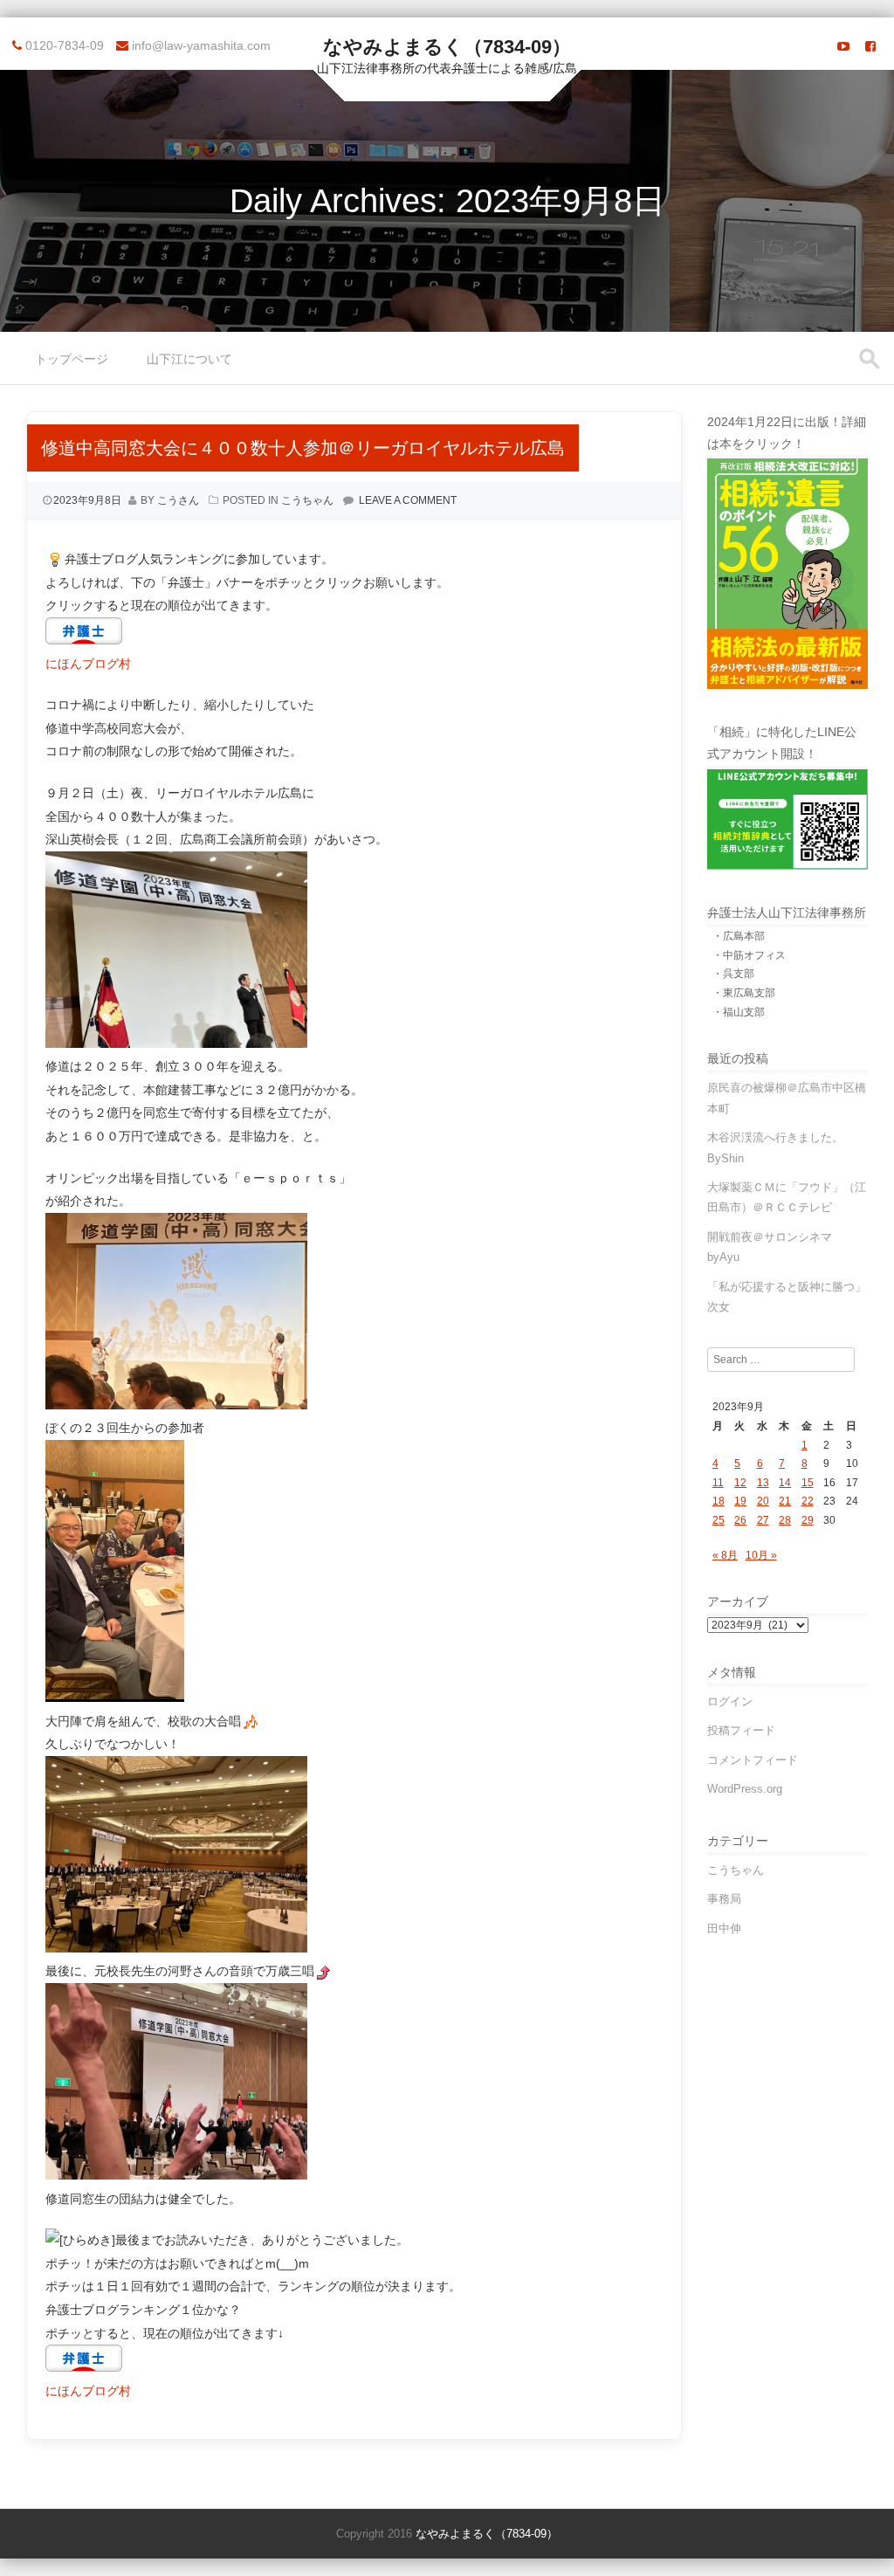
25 (719, 1520)
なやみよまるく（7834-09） (447, 47)
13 (763, 1483)
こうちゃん (307, 500)
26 (740, 1520)
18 (719, 1501)
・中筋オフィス (749, 955)
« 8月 (725, 1555)
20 (763, 1501)
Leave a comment (408, 500)
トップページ (72, 359)
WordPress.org (745, 1789)
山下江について (189, 359)
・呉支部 (733, 974)
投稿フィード (741, 1730)
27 (763, 1520)
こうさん (178, 500)
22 (808, 1501)
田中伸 (724, 1929)
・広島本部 (739, 936)
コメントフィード (753, 1760)
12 (740, 1483)
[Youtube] (843, 46)
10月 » (761, 1555)
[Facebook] (870, 46)
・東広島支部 (744, 993)
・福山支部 (739, 1012)
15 (808, 1483)
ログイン (730, 1701)
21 (785, 1501)
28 (785, 1520)
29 (808, 1520)
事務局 (724, 1899)
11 (718, 1483)
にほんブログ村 (88, 664)
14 (785, 1483)
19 (740, 1501)
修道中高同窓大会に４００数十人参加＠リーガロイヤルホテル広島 (303, 448)
